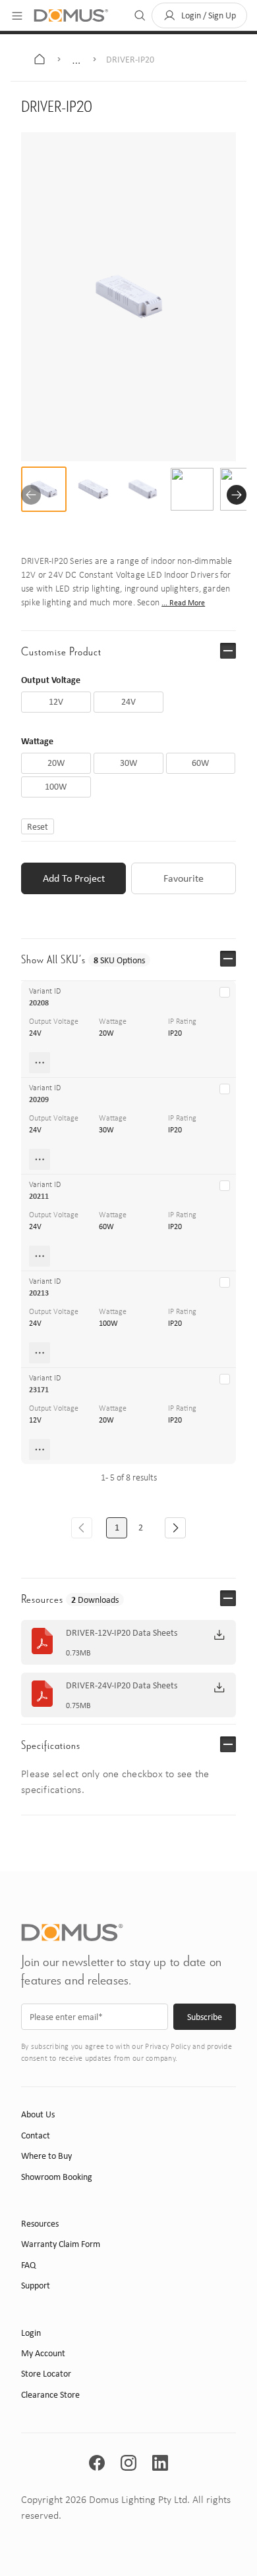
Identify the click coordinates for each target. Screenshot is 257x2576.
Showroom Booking (57, 2177)
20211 (39, 1196)
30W (106, 1130)
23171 (39, 1390)
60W (106, 1226)
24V (35, 1033)
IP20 (175, 1033)
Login (31, 2333)
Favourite (184, 878)
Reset (38, 826)
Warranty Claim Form (61, 2244)
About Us (38, 2114)
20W (106, 1033)
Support (36, 2286)
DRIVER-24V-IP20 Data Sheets (122, 1686)
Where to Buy (46, 2156)
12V (35, 1420)
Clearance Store (50, 2395)
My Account (43, 2353)
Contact (36, 2135)
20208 (39, 1003)
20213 (39, 1293)
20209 (39, 1099)
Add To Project (74, 878)
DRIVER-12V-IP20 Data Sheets (122, 1633)
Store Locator (46, 2374)
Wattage (37, 741)
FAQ (28, 2265)
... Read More (183, 603)
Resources (40, 2224)
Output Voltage (51, 679)
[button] (199, 15)
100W (108, 1323)
